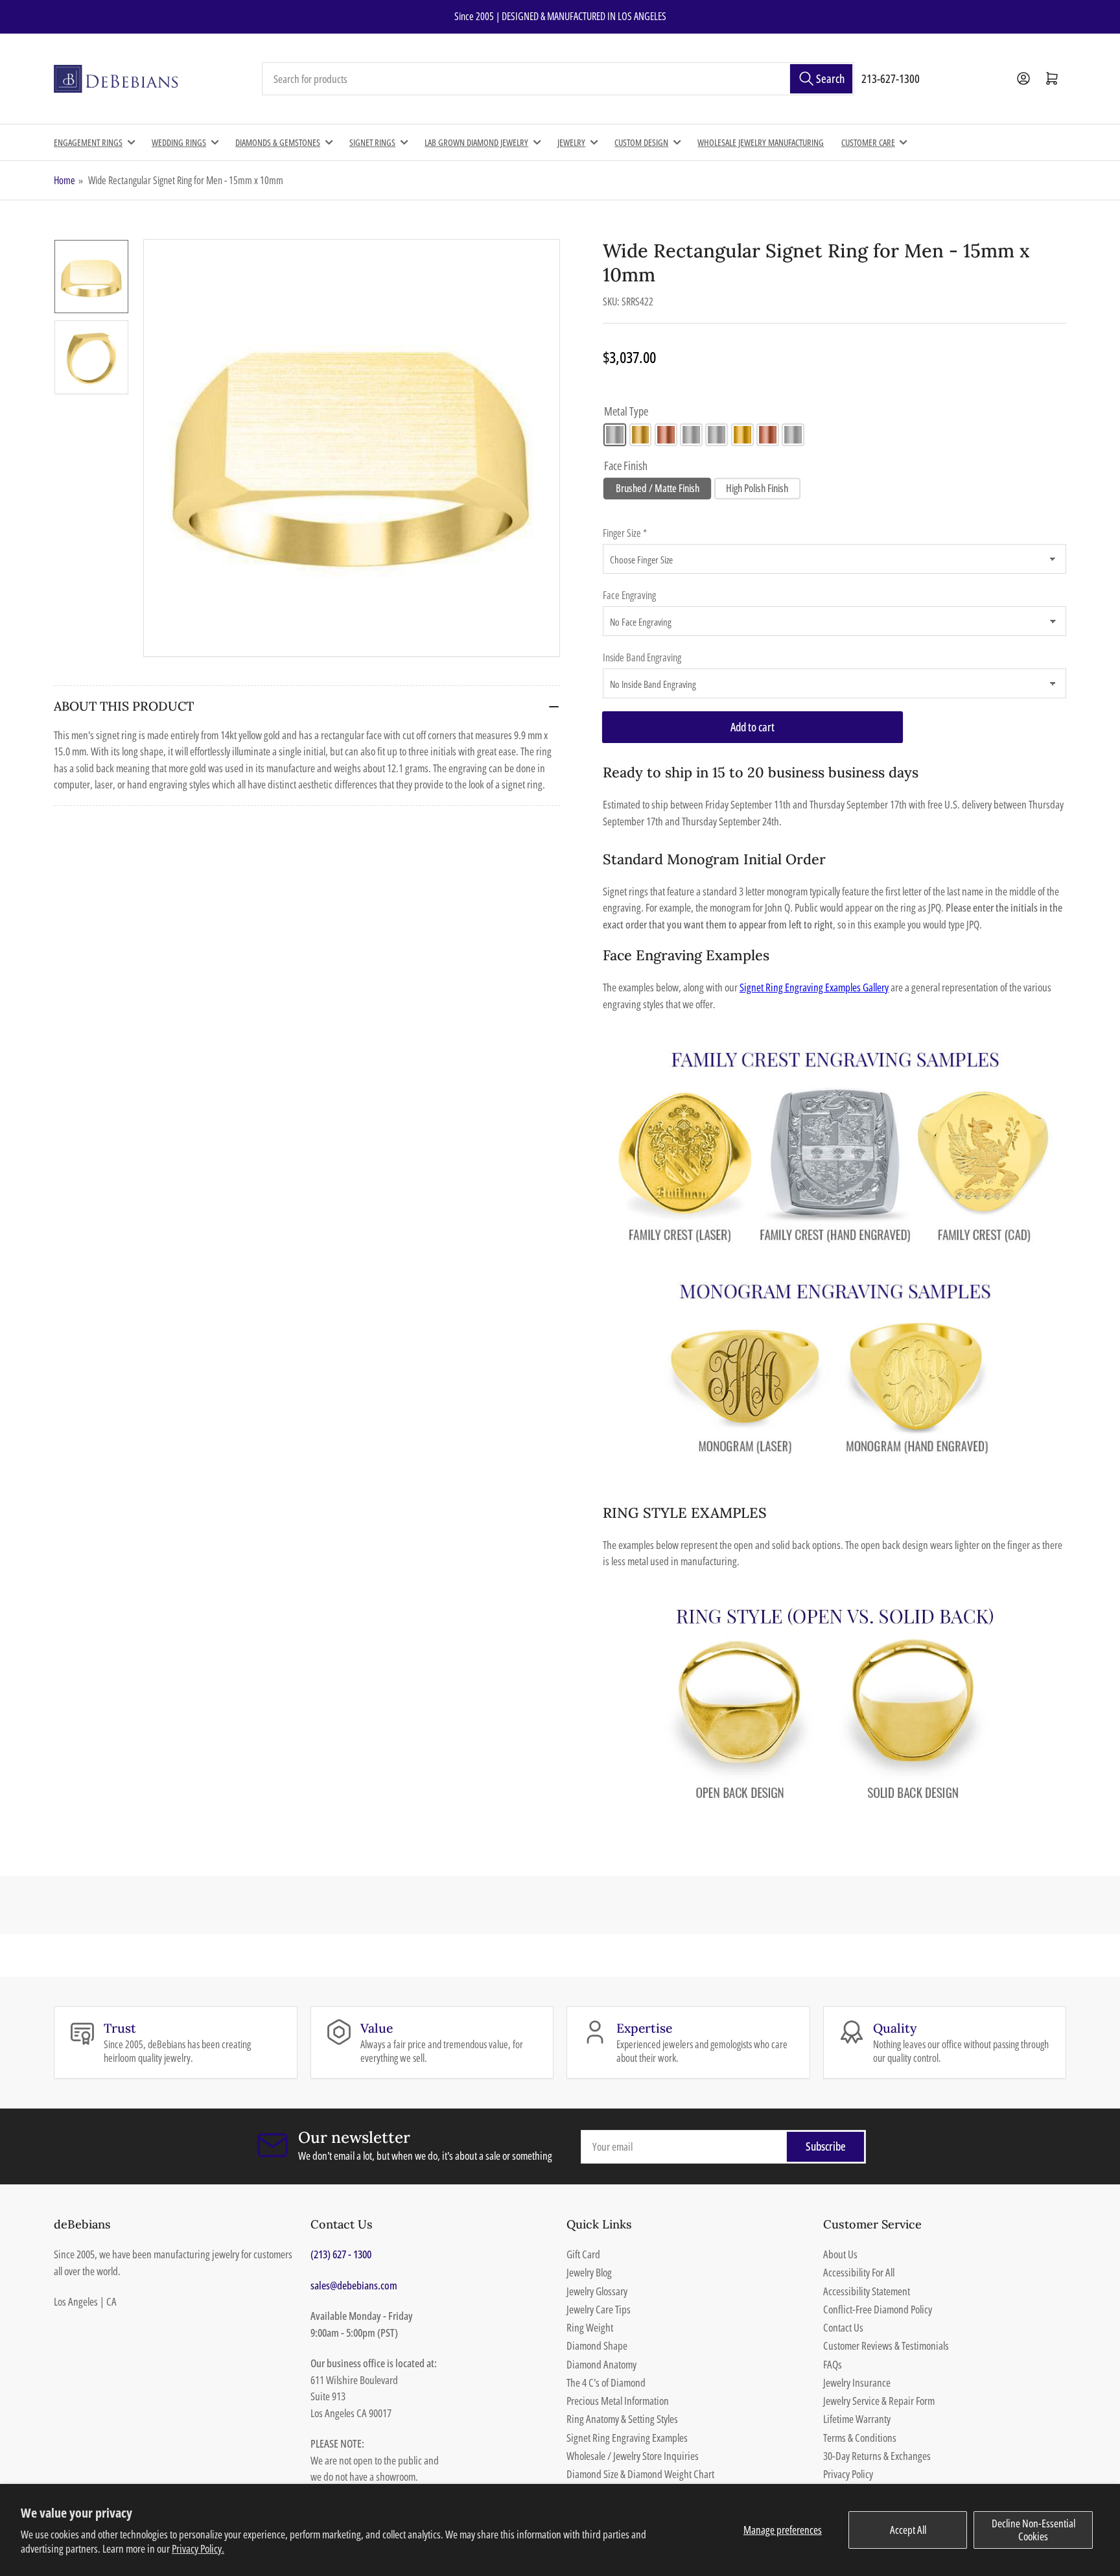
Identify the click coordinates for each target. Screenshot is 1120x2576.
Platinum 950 (793, 435)
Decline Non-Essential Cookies (1033, 2530)
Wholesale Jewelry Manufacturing (761, 142)
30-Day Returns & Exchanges (877, 2456)
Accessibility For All (859, 2272)
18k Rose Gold (768, 435)
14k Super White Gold (691, 435)
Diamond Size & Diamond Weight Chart (640, 2474)
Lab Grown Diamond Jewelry (476, 142)
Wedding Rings (179, 142)
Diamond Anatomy (601, 2364)
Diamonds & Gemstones (278, 142)
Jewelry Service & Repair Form (879, 2401)
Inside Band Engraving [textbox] (642, 657)
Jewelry (571, 142)
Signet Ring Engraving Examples (627, 2438)
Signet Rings (372, 142)
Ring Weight (590, 2327)
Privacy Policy (848, 2474)
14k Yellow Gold (641, 435)
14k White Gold (615, 435)
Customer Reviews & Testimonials (886, 2346)
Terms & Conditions (860, 2438)
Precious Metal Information (618, 2401)
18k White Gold (717, 435)
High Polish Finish (757, 488)
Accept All (908, 2530)
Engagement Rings (88, 142)
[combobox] (558, 79)
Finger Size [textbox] (625, 533)
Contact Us (843, 2327)
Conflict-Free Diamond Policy (878, 2309)
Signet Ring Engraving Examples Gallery (814, 987)
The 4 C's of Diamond (606, 2382)
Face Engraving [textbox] (629, 595)
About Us (840, 2254)
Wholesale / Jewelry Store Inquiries (633, 2456)
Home (64, 180)
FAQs (833, 2364)
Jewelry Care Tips (599, 2309)
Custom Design (641, 142)
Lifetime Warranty (857, 2419)
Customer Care (868, 142)
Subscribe (826, 2146)
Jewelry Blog (589, 2272)
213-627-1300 (891, 78)
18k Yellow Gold (742, 435)
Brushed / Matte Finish (658, 488)
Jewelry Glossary (597, 2291)
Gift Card (583, 2254)
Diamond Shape (597, 2346)
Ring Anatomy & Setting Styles (622, 2419)
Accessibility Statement (867, 2291)
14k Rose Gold (666, 435)
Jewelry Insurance (857, 2382)
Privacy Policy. (198, 2548)
